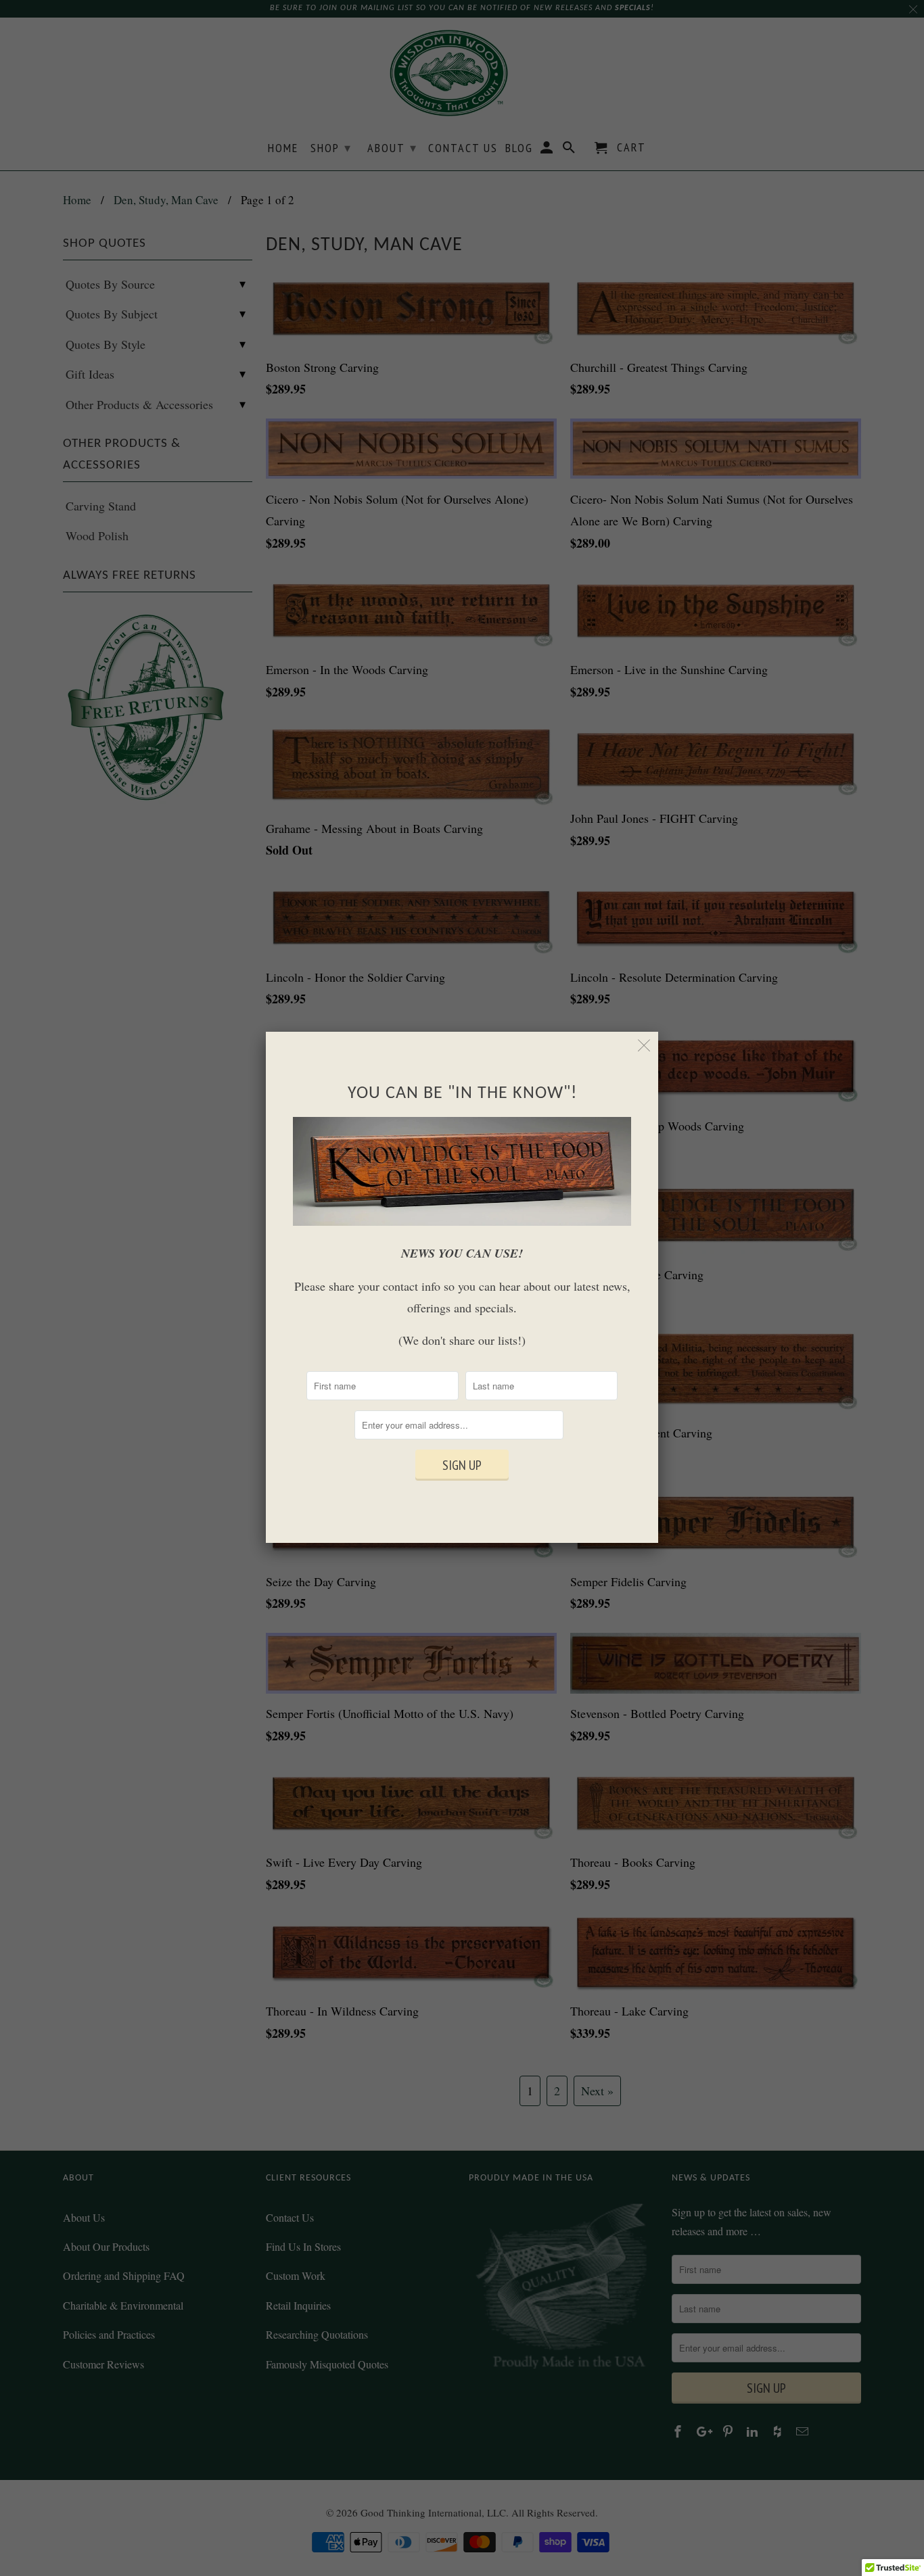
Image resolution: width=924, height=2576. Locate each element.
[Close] (644, 1046)
